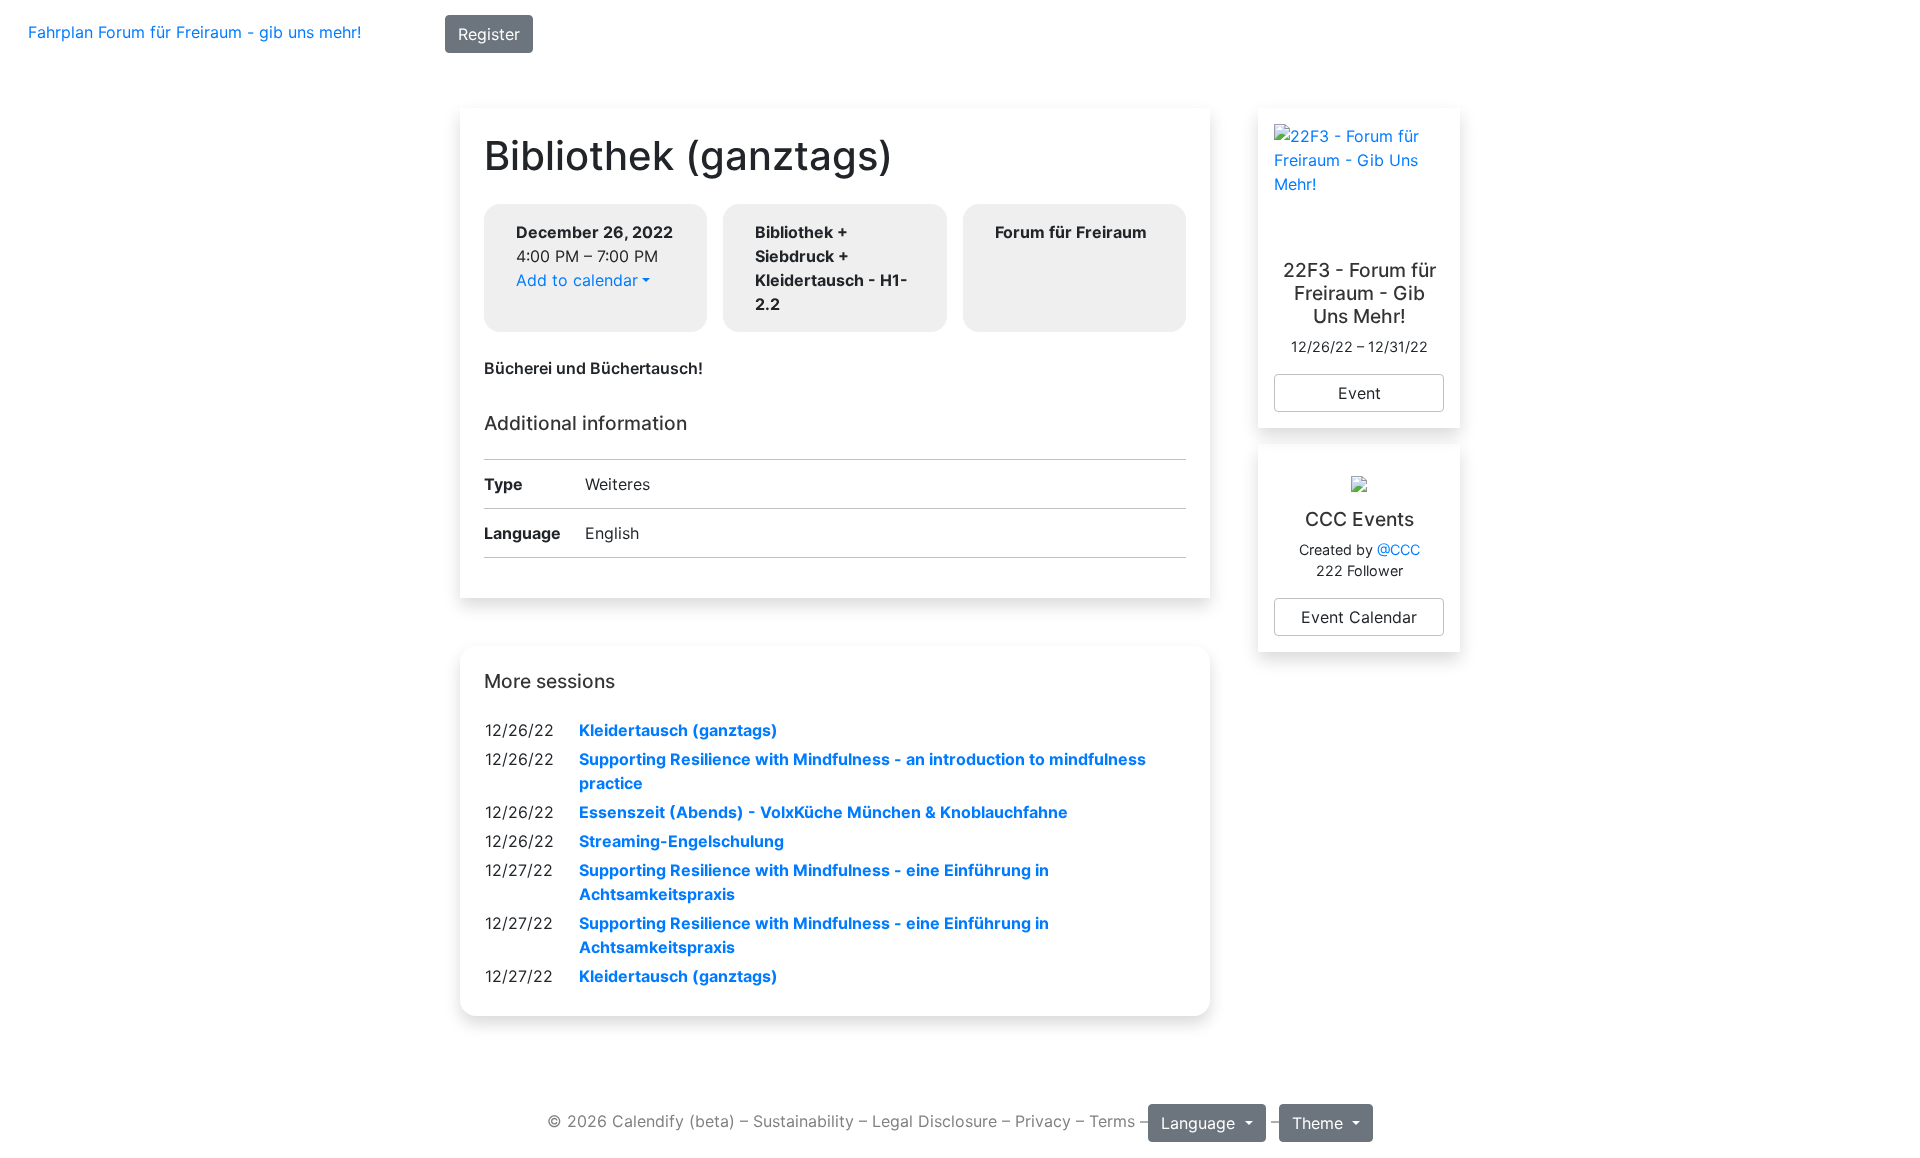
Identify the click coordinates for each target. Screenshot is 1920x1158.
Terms (1112, 1121)
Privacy (1043, 1121)
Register (489, 34)
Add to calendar (577, 280)
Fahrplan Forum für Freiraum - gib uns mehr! (194, 32)
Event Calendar (1359, 617)
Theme (1320, 1123)
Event (1359, 393)
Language (1200, 1123)
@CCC (1398, 549)
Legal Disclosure (934, 1121)
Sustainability (803, 1121)
